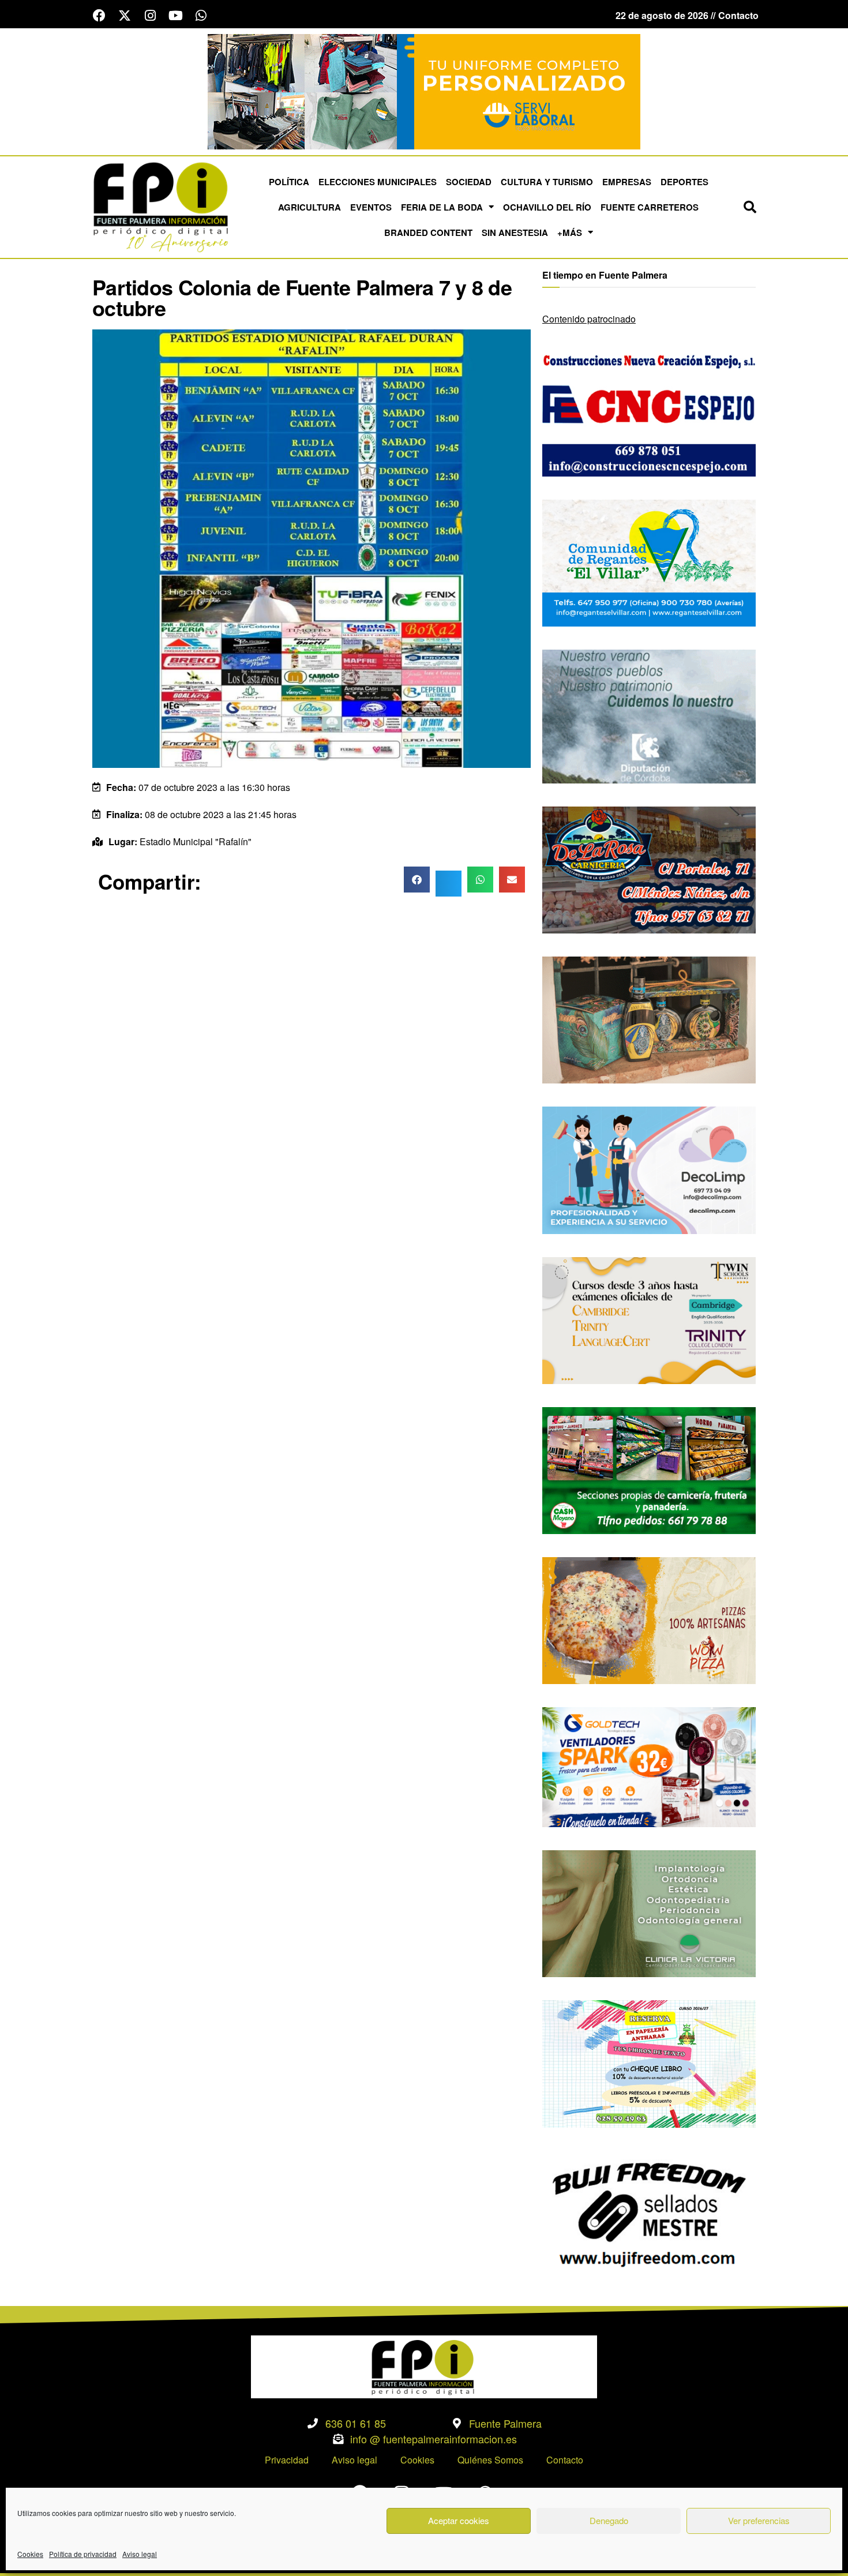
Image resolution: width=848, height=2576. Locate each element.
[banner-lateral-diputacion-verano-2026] (649, 715)
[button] (750, 207)
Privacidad (287, 2460)
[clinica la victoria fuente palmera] (649, 1912)
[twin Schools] (649, 1319)
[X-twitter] (125, 16)
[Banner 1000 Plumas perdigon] (649, 1019)
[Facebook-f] (99, 16)
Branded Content (428, 233)
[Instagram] (150, 16)
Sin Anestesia (515, 233)
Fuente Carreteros (650, 207)
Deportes (684, 182)
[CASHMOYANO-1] (649, 1469)
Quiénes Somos (490, 2460)
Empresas (627, 182)
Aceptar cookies (459, 2520)
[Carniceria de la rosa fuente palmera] (649, 869)
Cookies (30, 2554)
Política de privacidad (83, 2554)
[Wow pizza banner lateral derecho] (649, 1619)
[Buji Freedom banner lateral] (649, 2213)
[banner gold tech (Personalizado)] (649, 1766)
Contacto (565, 2460)
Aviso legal (140, 2554)
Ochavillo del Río (547, 207)
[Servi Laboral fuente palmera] (424, 90)
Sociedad (469, 182)
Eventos (371, 207)
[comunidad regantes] (649, 562)
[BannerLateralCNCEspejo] (649, 412)
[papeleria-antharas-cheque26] (649, 2063)
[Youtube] (175, 16)
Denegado (609, 2520)
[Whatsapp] (201, 16)
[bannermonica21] (649, 1169)
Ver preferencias (759, 2520)
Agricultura (309, 207)
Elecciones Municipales (378, 182)
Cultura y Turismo (547, 182)
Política (289, 182)
